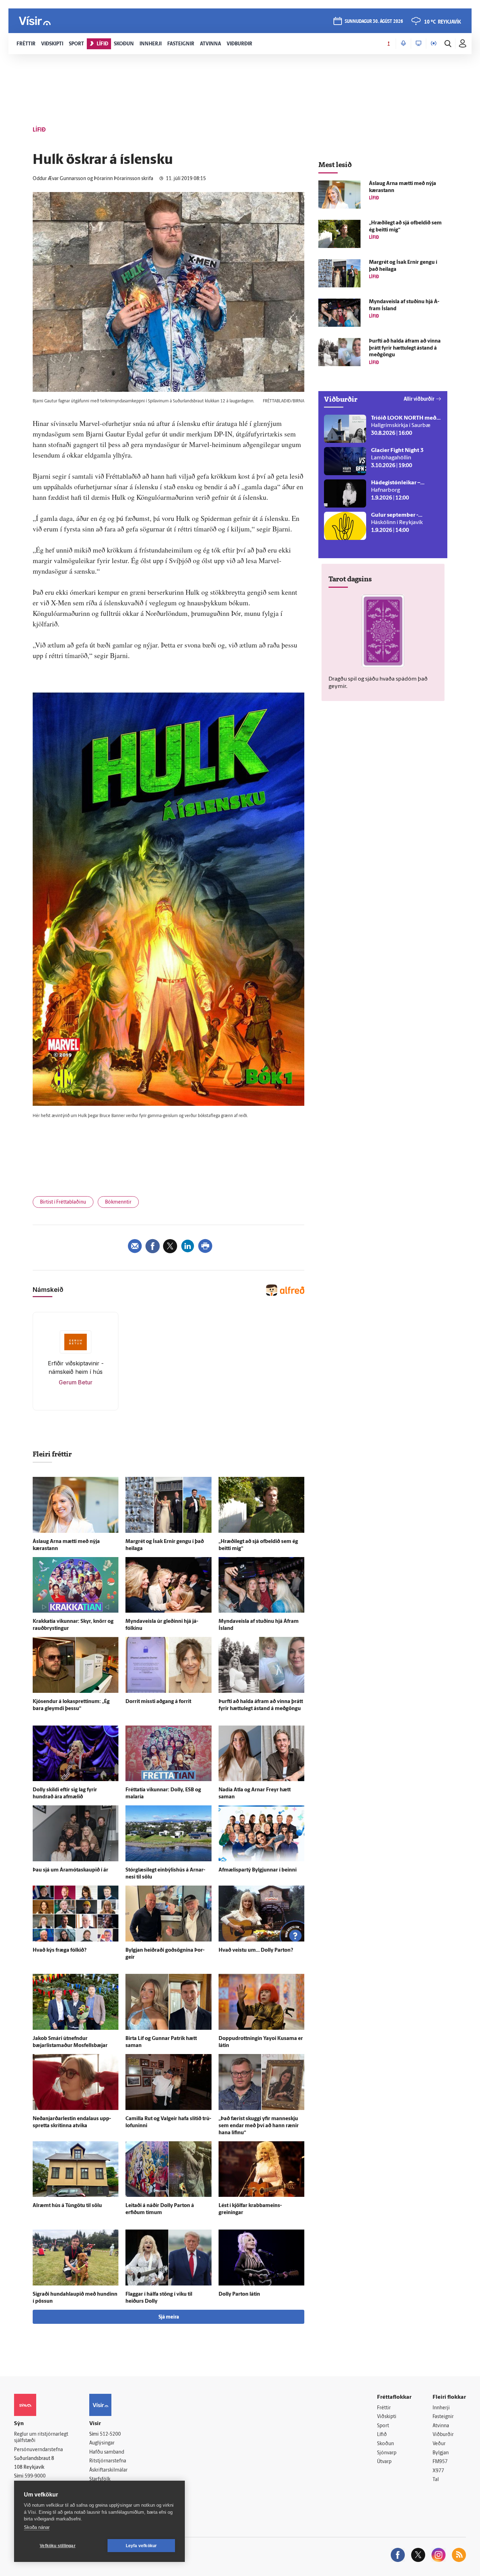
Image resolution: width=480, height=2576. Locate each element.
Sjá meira (169, 2317)
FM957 (440, 2462)
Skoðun (385, 2444)
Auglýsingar (102, 2443)
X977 (438, 2471)
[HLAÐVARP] (403, 44)
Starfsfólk (100, 2479)
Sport (383, 2426)
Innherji (441, 2408)
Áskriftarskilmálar (108, 2470)
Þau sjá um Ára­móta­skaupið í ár (70, 1870)
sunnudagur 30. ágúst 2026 (374, 22)
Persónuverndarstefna (38, 2450)
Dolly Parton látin (239, 2294)
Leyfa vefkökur (141, 2546)
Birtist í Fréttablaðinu (63, 1202)
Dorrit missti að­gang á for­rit (158, 1702)
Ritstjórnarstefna (108, 2461)
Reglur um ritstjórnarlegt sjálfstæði (41, 2438)
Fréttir (384, 2408)
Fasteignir (443, 2417)
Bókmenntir (118, 1202)
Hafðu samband (107, 2452)
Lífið (382, 2435)
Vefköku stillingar (58, 2546)
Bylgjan (441, 2453)
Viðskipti (387, 2417)
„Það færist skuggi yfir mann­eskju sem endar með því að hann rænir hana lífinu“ (259, 2126)
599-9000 (35, 2476)
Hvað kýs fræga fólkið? (60, 1950)
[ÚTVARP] (434, 44)
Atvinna (441, 2426)
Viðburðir (443, 2435)
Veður (439, 2444)
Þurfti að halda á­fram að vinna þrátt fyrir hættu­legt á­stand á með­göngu (405, 348)
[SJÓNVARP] (419, 44)
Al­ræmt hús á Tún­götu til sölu (67, 2206)
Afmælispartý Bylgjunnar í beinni (258, 1870)
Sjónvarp (387, 2453)
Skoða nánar (37, 2527)
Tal (436, 2480)
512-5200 (110, 2434)
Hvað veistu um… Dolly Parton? (256, 1950)
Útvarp (384, 2462)
